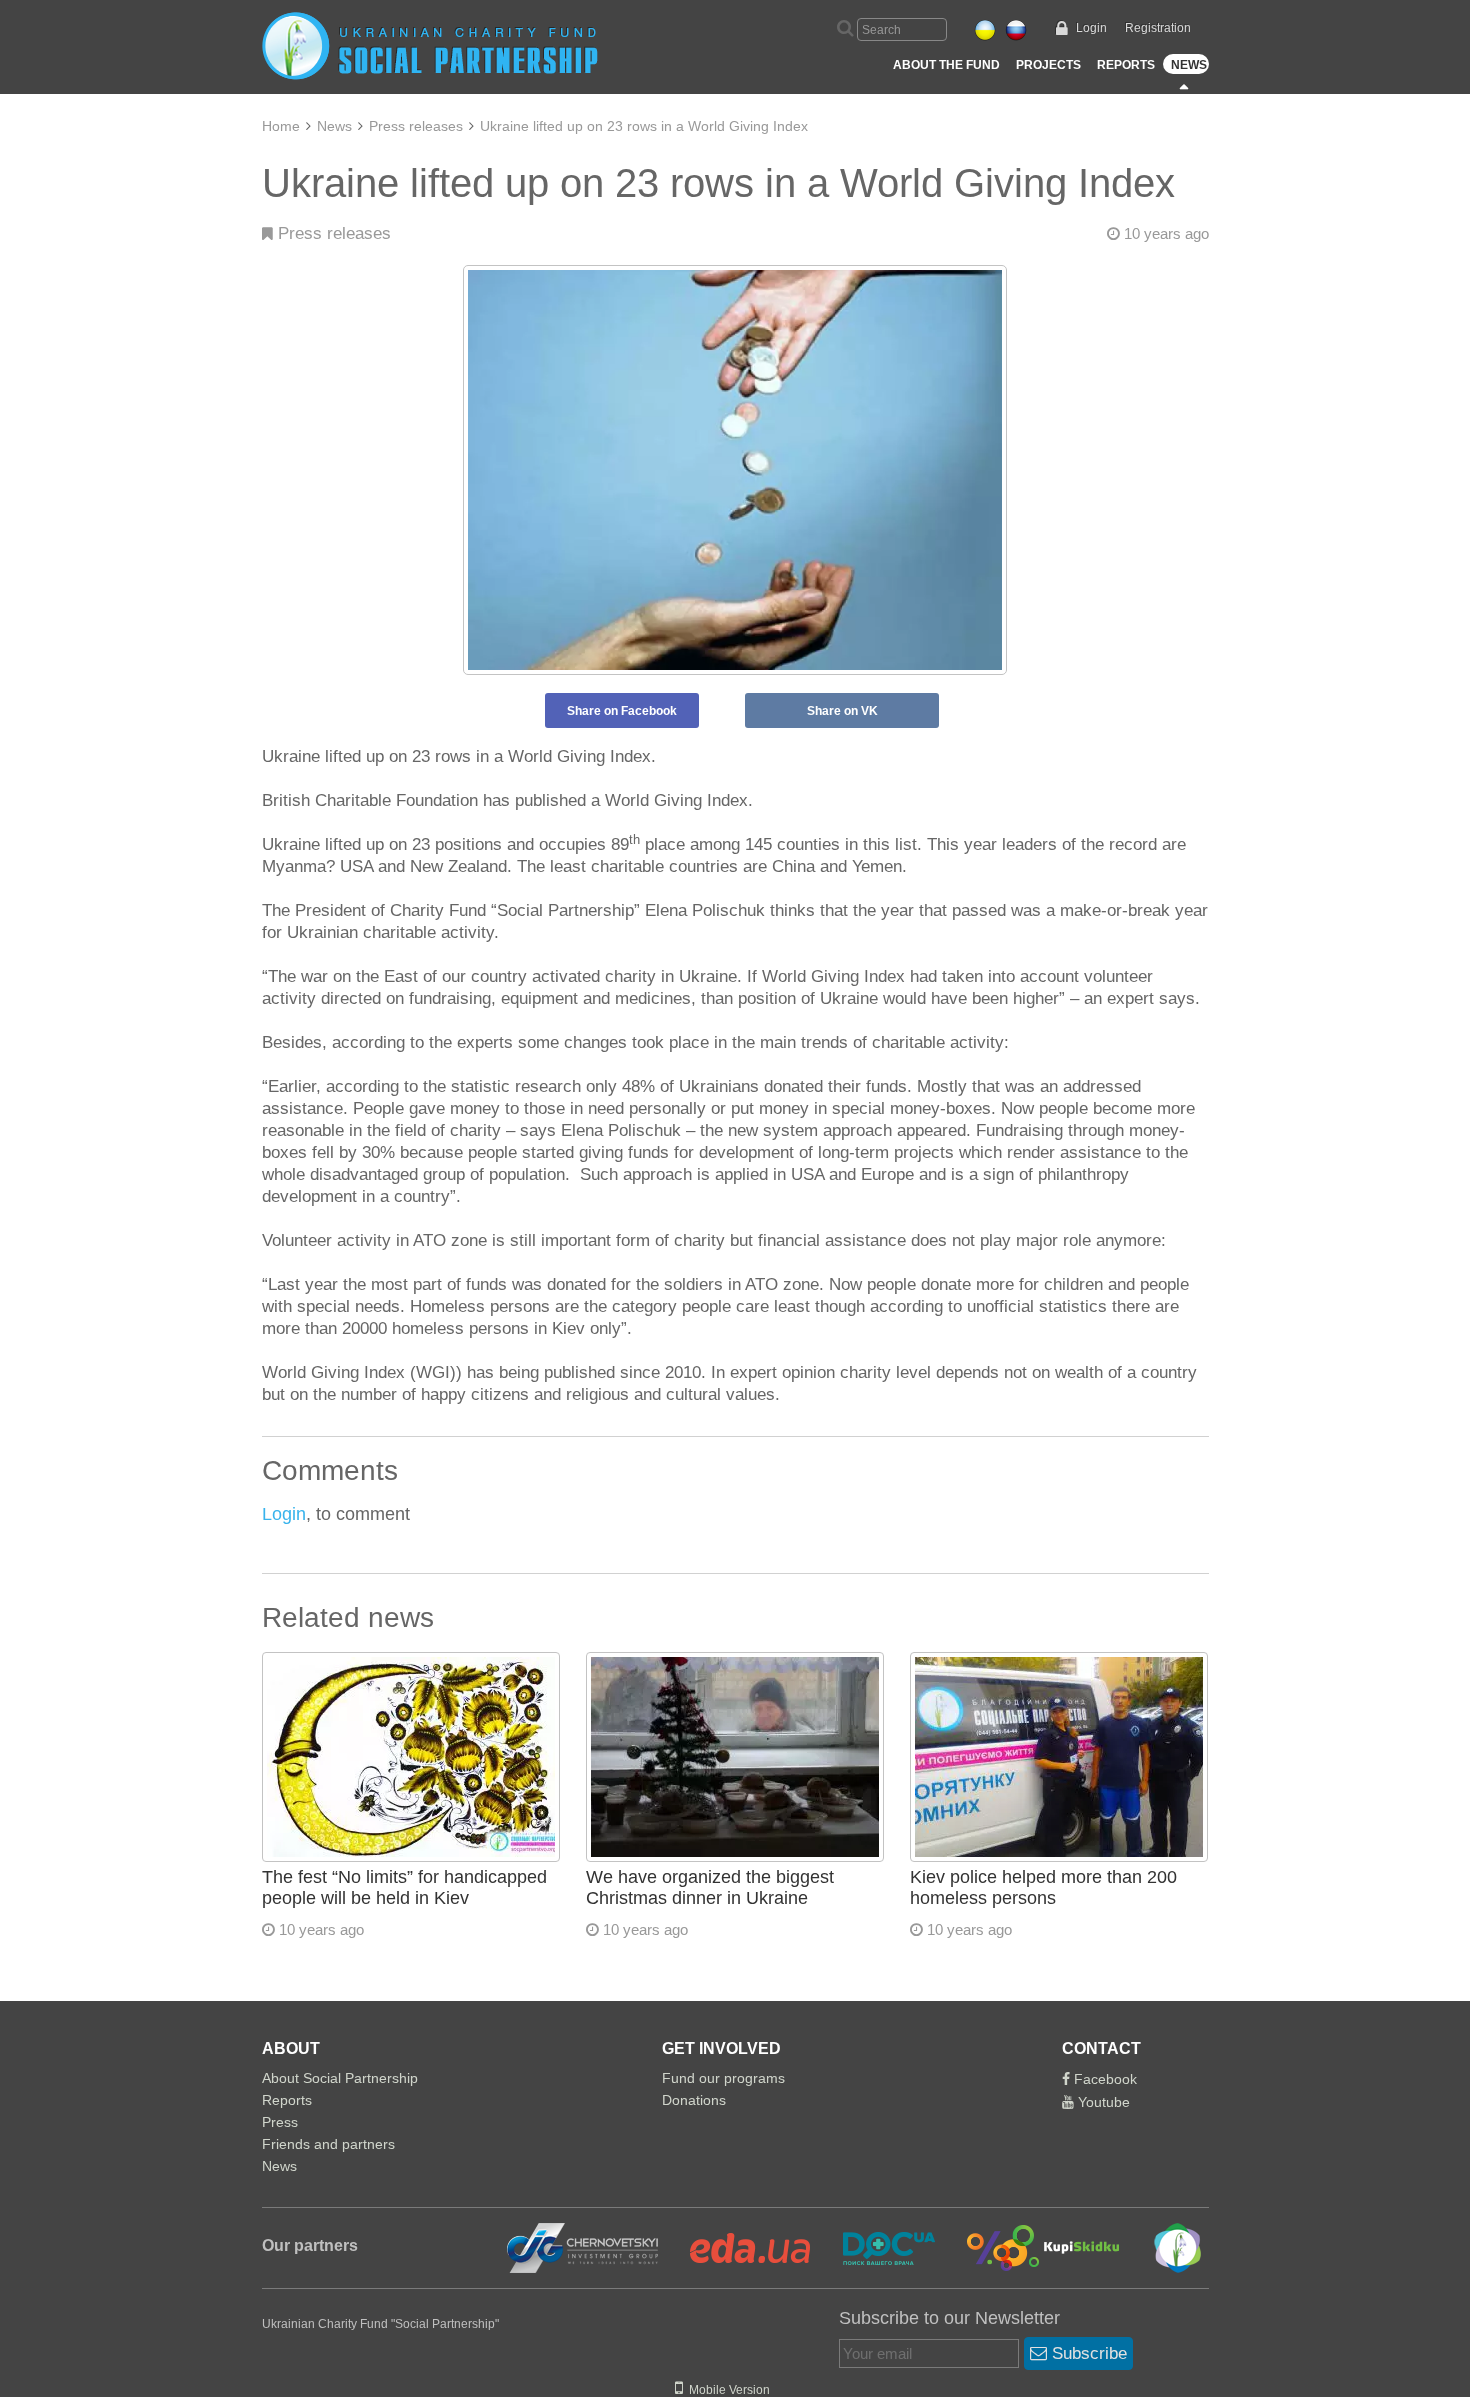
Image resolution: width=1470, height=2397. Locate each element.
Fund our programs (723, 2078)
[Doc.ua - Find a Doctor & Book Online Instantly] (876, 2247)
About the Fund (946, 65)
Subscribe (1087, 2353)
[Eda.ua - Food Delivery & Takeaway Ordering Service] (738, 2247)
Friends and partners (328, 2144)
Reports (1126, 65)
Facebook (1103, 2079)
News (1189, 65)
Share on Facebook (622, 711)
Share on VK (842, 711)
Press (280, 2122)
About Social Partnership (340, 2078)
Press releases (416, 126)
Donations (694, 2100)
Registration (1158, 28)
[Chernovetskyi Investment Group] (580, 2247)
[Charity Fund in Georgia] (1163, 2247)
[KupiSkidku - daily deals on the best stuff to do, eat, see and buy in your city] (1031, 2247)
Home (281, 126)
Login (1091, 28)
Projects (1048, 65)
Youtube (1102, 2102)
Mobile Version (726, 2390)
